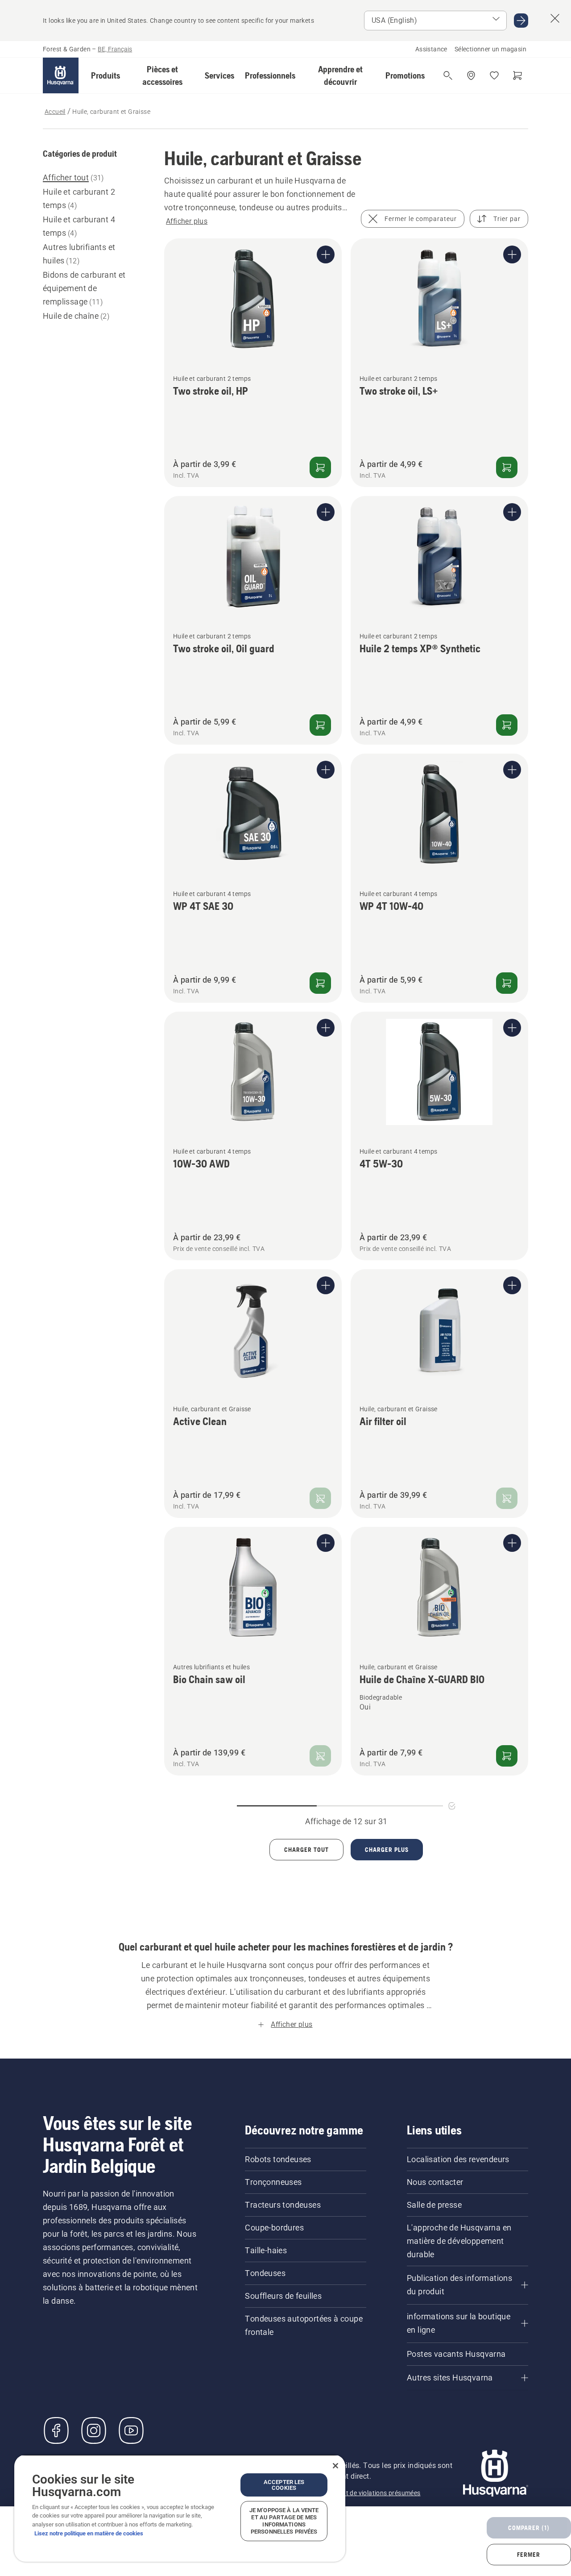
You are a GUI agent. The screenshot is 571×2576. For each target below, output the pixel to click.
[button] (106, 75)
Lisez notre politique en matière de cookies (89, 2533)
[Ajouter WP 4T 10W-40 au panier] (507, 983)
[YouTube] (131, 2430)
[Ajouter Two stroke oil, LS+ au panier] (507, 467)
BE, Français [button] (115, 49)
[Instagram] (94, 2430)
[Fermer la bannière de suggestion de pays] (555, 18)
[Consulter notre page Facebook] (56, 2430)
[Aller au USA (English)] (521, 21)
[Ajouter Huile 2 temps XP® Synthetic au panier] (507, 725)
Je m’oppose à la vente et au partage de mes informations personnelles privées (284, 2521)
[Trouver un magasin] (471, 75)
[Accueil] (61, 75)
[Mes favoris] (494, 75)
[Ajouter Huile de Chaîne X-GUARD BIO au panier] (507, 1756)
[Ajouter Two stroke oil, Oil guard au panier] (320, 725)
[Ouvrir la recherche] (448, 75)
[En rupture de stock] (320, 1498)
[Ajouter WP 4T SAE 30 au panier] (320, 983)
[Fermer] (335, 2466)
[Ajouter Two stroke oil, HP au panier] (320, 467)
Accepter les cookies (284, 2485)
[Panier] (517, 75)
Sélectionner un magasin (490, 49)
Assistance (431, 49)
